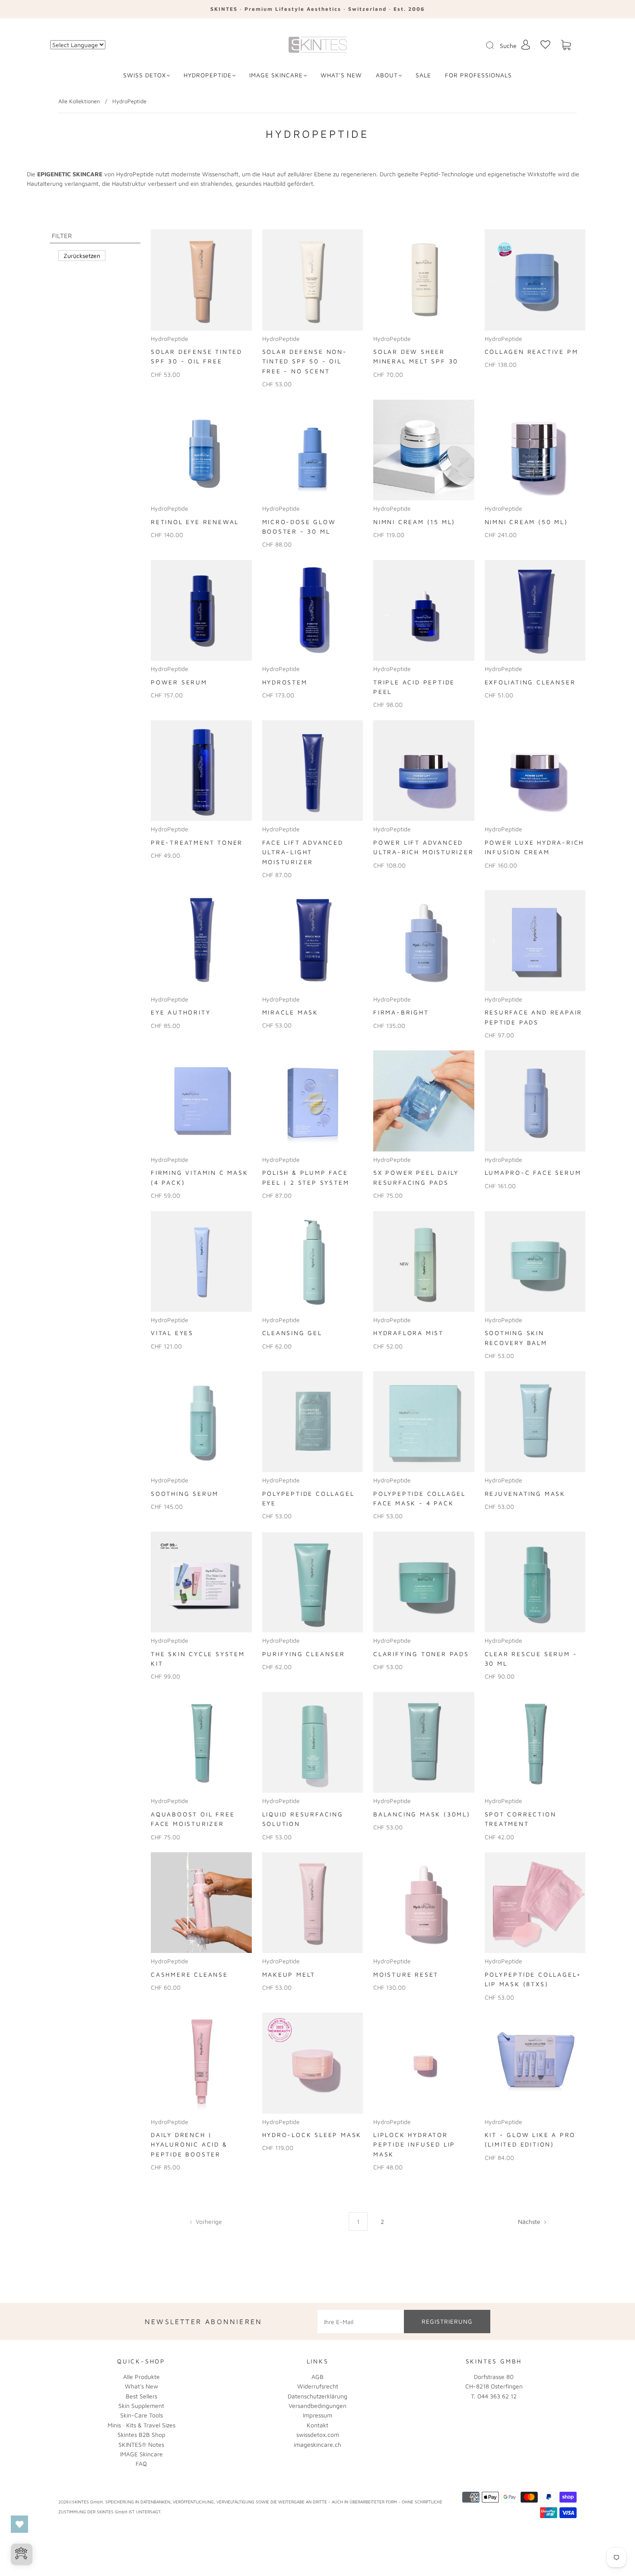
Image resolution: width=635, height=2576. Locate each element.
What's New (141, 2386)
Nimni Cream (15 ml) (414, 522)
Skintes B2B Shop (141, 2434)
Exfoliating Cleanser (530, 682)
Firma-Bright (401, 1012)
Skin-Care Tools (141, 2415)
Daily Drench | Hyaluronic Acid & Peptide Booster (189, 2144)
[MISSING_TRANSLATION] (487, 46)
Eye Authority (181, 1012)
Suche (508, 46)
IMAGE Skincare (276, 75)
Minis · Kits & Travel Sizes (141, 2425)
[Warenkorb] (566, 45)
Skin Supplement (141, 2406)
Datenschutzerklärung (317, 2396)
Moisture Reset (406, 1974)
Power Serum (179, 682)
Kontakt (317, 2425)
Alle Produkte (141, 2377)
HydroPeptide (208, 75)
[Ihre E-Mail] (361, 2322)
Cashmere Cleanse (189, 1974)
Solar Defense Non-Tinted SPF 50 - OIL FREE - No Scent (305, 361)
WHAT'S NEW (341, 75)
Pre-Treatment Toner (197, 842)
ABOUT (387, 75)
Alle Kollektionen (79, 101)
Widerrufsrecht (318, 2386)
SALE (423, 75)
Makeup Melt (289, 1974)
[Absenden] (495, 45)
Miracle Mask (291, 1012)
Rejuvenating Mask (525, 1493)
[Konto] (526, 45)
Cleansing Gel (292, 1333)
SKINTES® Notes (141, 2444)
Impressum (317, 2415)
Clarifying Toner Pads (421, 1654)
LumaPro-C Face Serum (533, 1172)
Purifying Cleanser (304, 1654)
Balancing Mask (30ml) (422, 1814)
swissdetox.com (318, 2434)
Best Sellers (141, 2396)
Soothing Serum (185, 1493)
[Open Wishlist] (19, 2524)
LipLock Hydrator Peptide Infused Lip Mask (414, 2144)
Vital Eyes (172, 1333)
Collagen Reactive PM (532, 351)
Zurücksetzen (82, 256)
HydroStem (285, 682)
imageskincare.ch (317, 2444)
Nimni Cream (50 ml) (526, 522)
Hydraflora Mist (408, 1333)
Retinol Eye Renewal (195, 522)
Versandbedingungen (317, 2406)
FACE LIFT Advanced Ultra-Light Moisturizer (303, 852)
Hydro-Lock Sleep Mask (312, 2135)
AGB (317, 2377)
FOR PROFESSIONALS (478, 75)
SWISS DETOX (144, 75)
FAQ (141, 2463)
